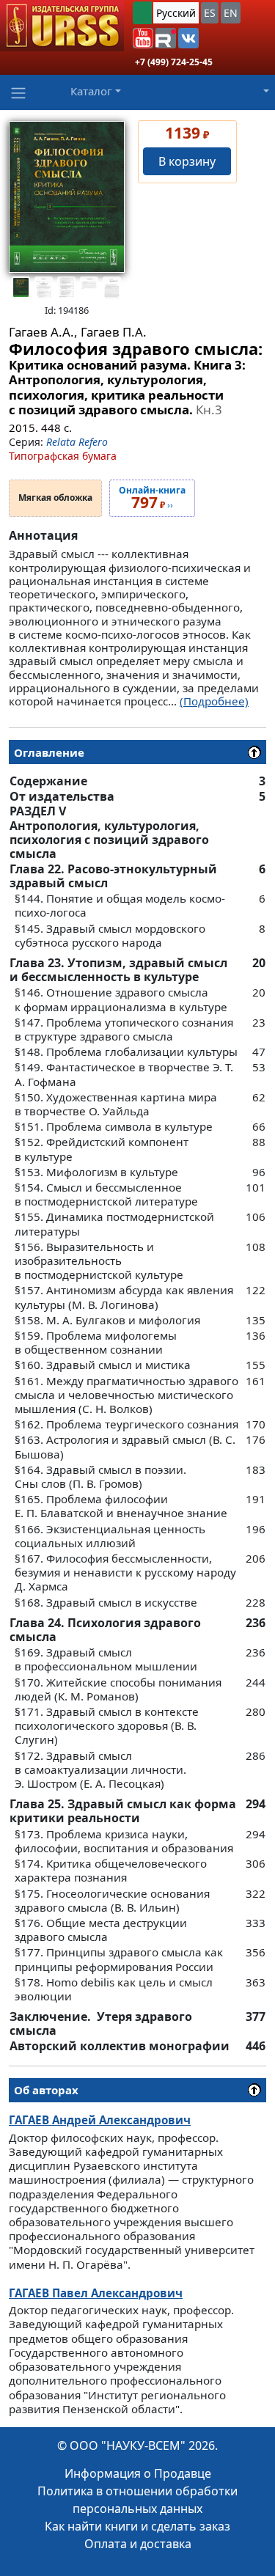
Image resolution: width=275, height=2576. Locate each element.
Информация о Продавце (138, 2473)
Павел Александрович (96, 2293)
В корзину (187, 161)
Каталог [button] (91, 91)
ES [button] (210, 13)
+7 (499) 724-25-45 (174, 62)
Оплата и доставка (138, 2544)
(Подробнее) (214, 701)
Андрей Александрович (100, 2120)
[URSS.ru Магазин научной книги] (62, 26)
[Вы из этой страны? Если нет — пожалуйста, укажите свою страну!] (142, 13)
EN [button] (231, 13)
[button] (143, 38)
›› (152, 499)
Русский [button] (176, 13)
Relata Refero (77, 442)
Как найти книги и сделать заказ (137, 2526)
